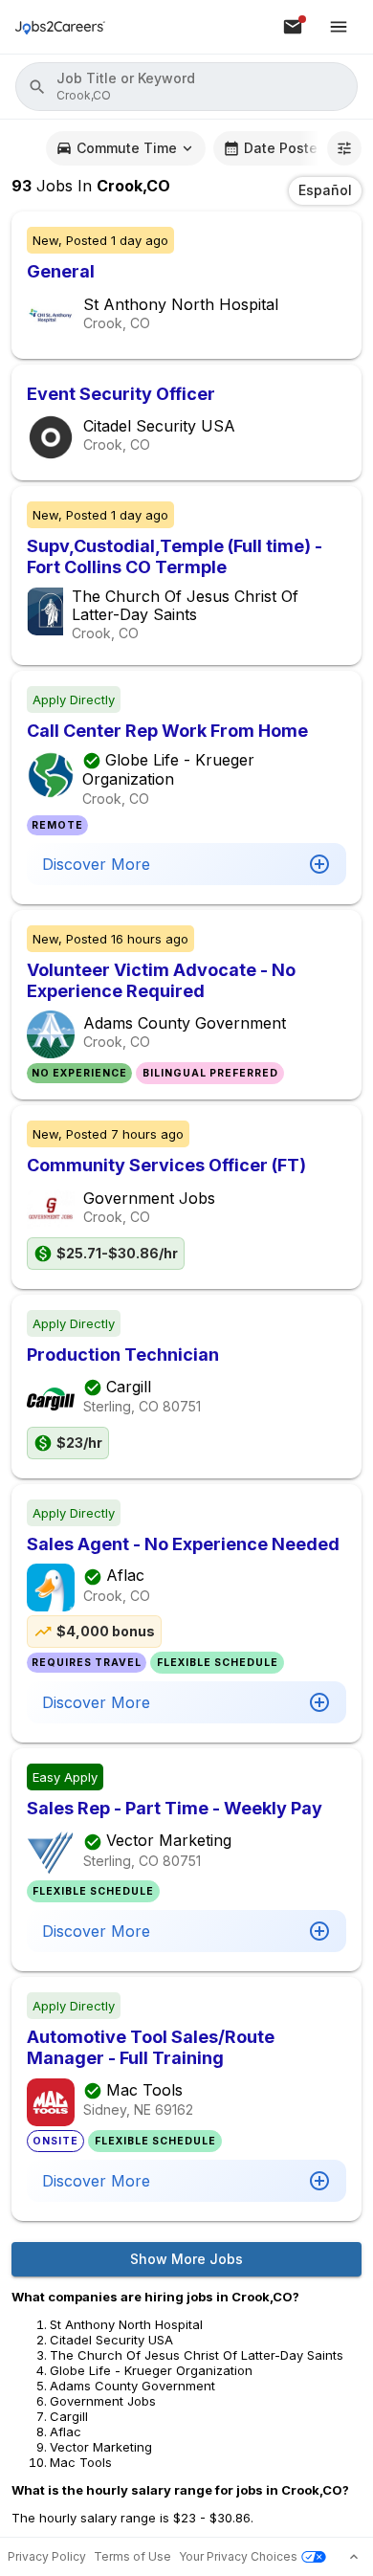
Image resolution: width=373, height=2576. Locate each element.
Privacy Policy (47, 2556)
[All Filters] (344, 148)
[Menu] (339, 27)
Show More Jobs (186, 2259)
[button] (186, 87)
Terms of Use (132, 2556)
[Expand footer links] (354, 2557)
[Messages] (293, 27)
